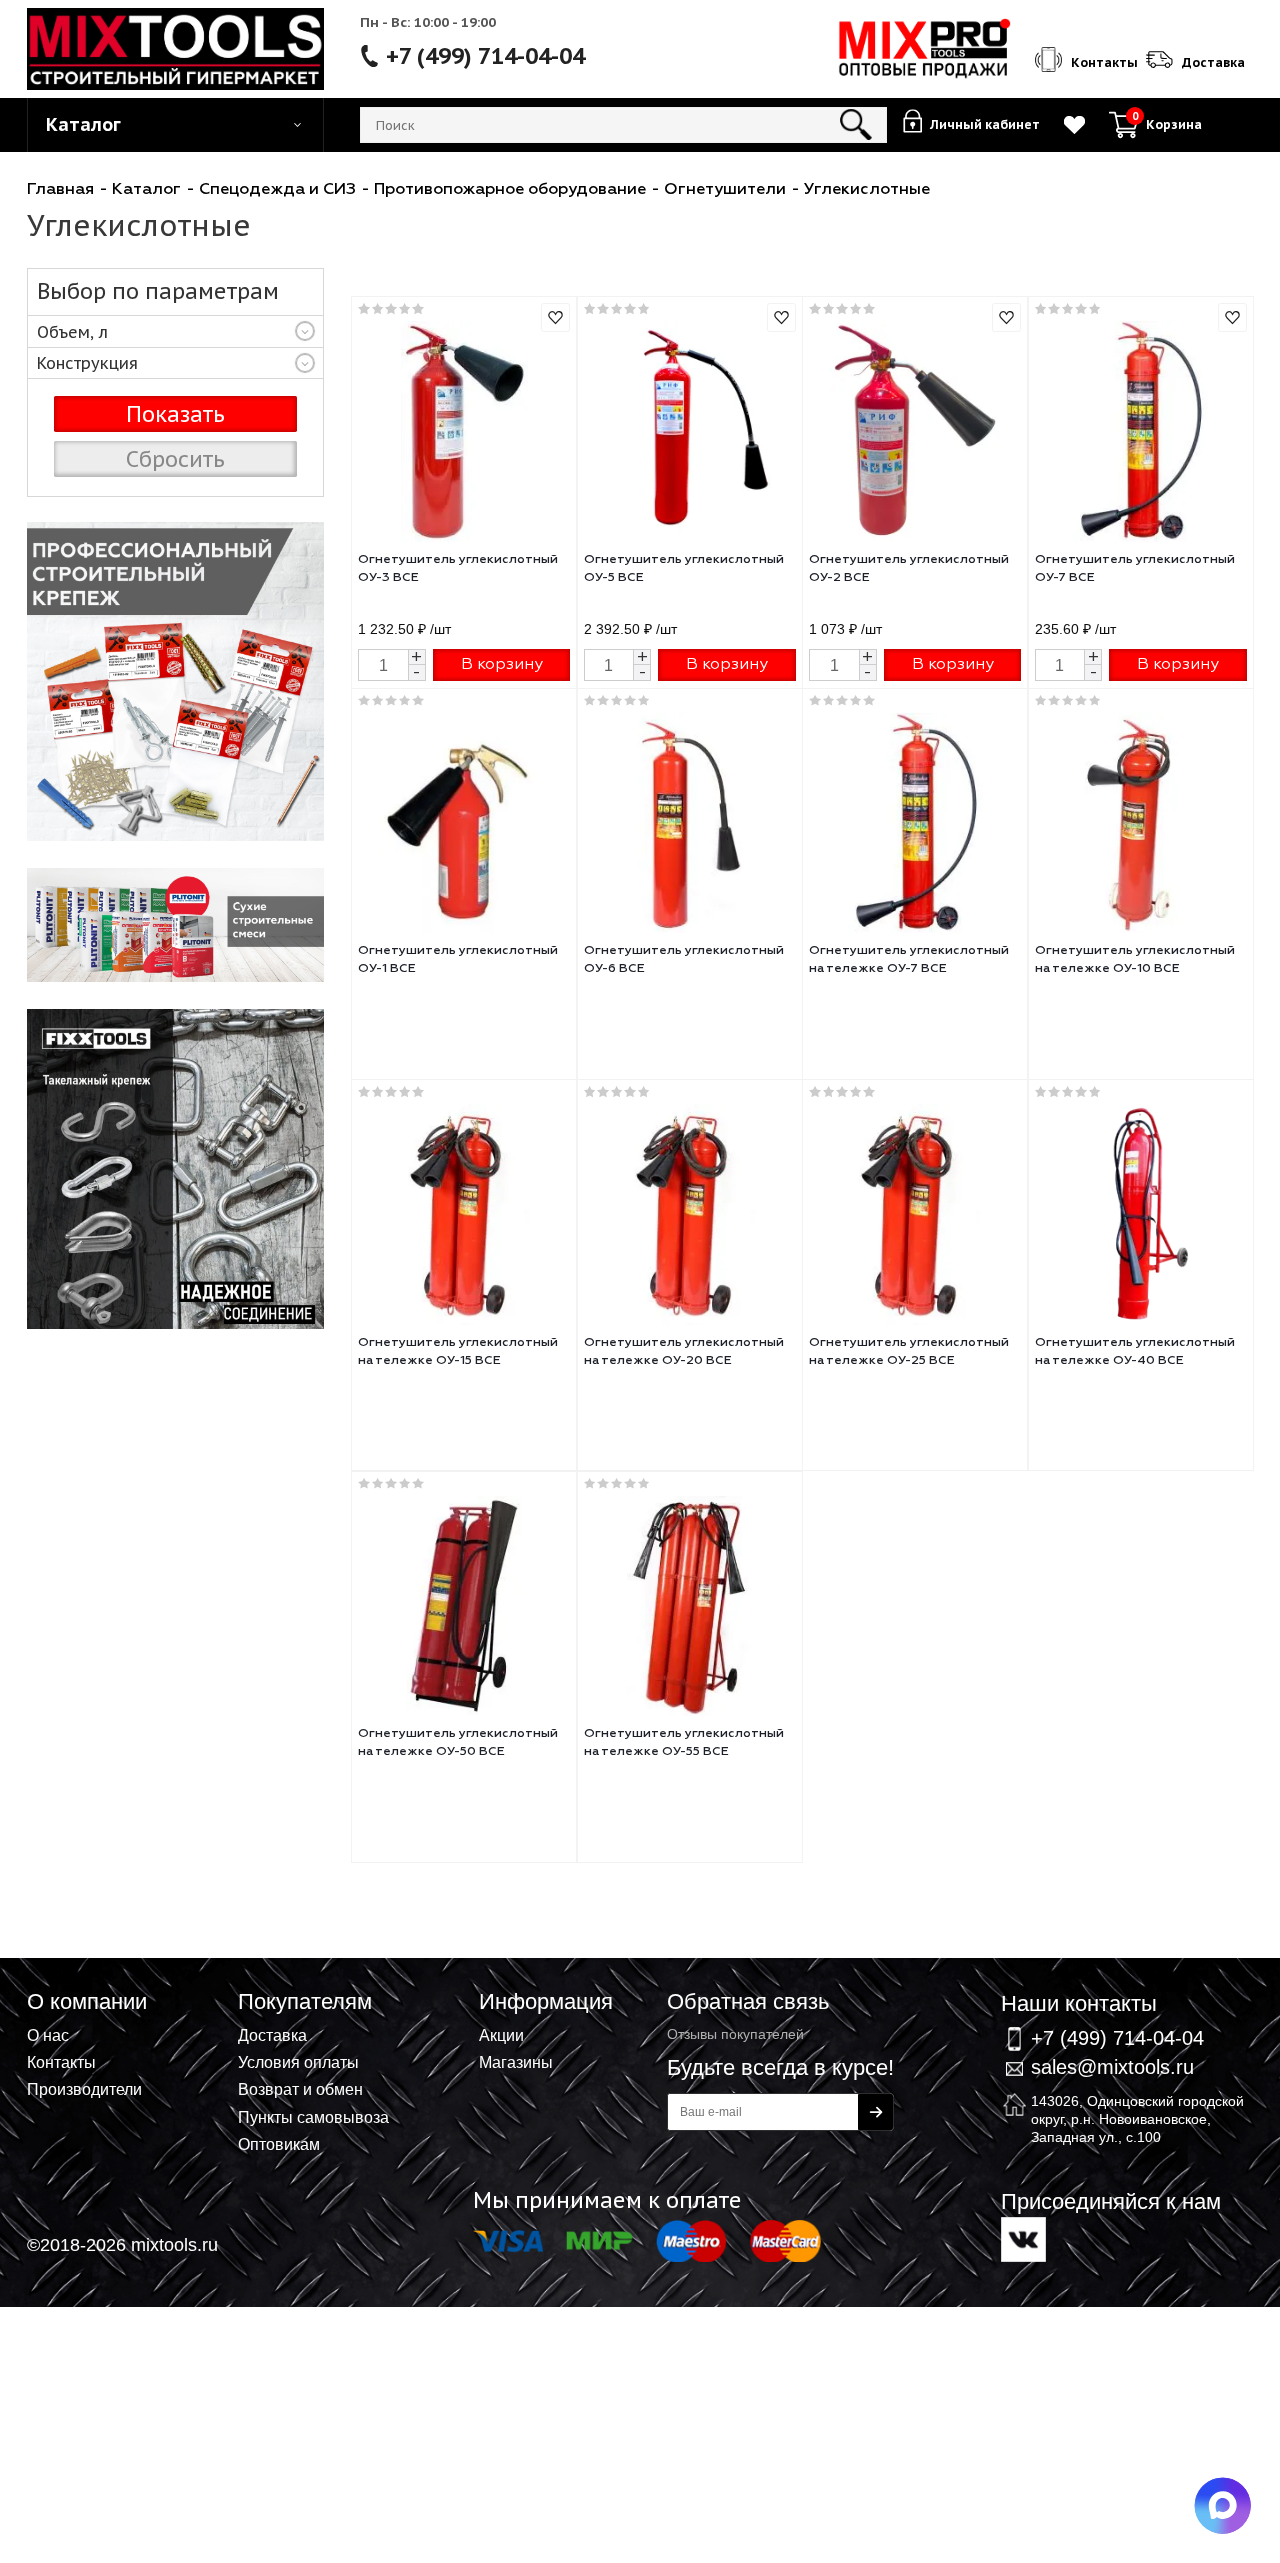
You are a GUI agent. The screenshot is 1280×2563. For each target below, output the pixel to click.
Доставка (272, 2035)
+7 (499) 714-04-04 (485, 56)
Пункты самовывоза (313, 2117)
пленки (175, 681)
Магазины (516, 2062)
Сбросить (175, 459)
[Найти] (856, 125)
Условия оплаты (298, 2062)
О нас (48, 2035)
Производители (84, 2089)
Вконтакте (1023, 2239)
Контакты (61, 2062)
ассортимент (175, 925)
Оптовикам (279, 2144)
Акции (501, 2035)
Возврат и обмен (300, 2089)
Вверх (1166, 1977)
